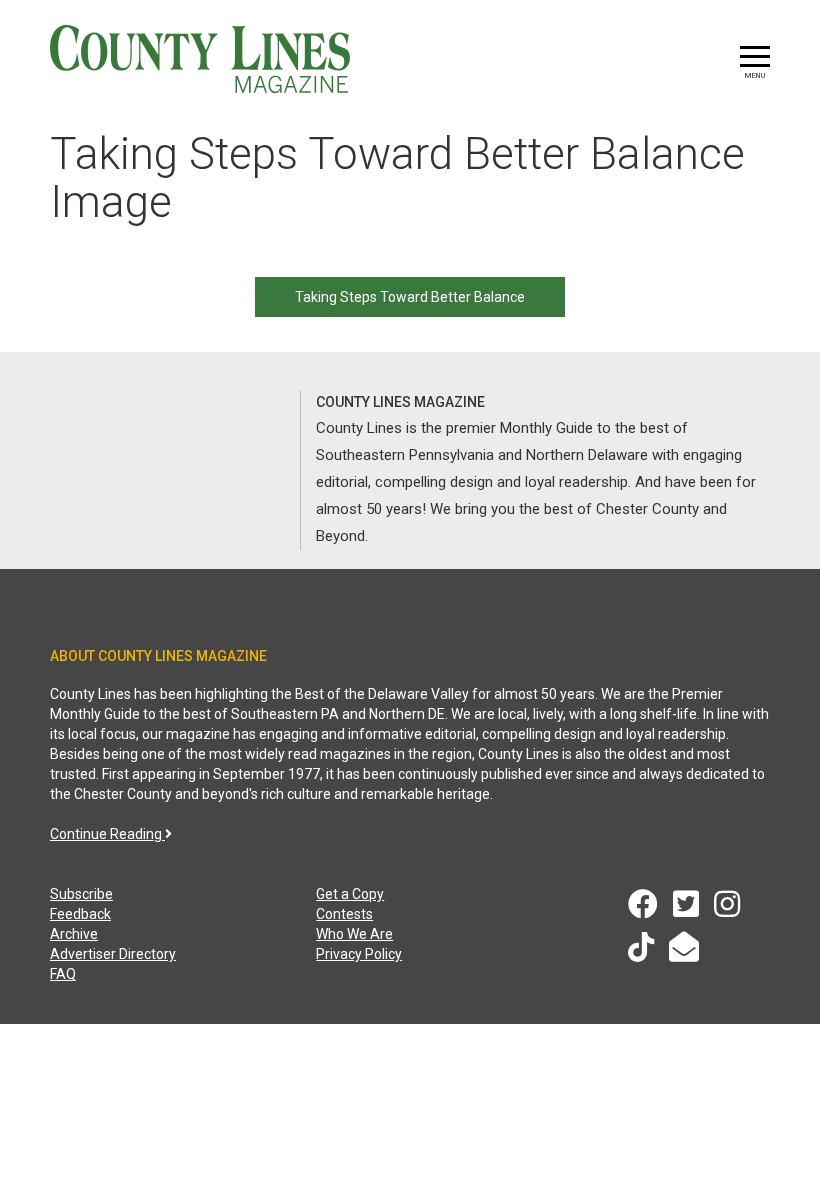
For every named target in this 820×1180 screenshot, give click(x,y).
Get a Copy (350, 894)
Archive (74, 934)
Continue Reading (107, 834)
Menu (755, 75)
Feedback (80, 914)
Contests (344, 914)
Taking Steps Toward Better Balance (410, 297)
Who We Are (354, 934)
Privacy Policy (359, 954)
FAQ (63, 974)
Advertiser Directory (113, 954)
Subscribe (81, 894)
